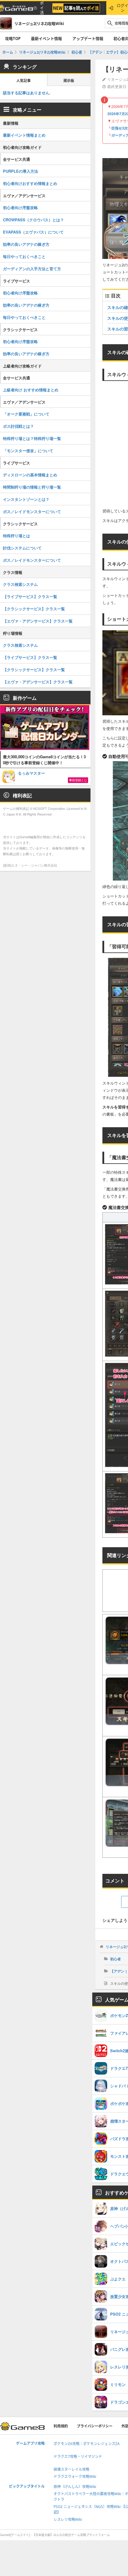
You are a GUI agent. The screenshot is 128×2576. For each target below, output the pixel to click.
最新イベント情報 (46, 38)
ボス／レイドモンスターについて (32, 511)
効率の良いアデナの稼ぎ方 (26, 244)
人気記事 (24, 81)
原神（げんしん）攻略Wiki (75, 2487)
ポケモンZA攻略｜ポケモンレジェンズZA (87, 2444)
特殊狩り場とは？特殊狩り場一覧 (32, 438)
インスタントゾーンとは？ (26, 499)
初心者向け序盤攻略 (20, 207)
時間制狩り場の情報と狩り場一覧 (32, 487)
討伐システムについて (22, 548)
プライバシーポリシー (95, 2426)
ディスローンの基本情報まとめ (30, 475)
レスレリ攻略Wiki (68, 2519)
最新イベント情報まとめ (24, 135)
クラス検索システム (20, 584)
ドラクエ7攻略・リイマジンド (78, 2457)
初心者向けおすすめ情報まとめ (30, 183)
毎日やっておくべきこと (24, 256)
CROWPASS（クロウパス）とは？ (33, 220)
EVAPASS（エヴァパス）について (33, 232)
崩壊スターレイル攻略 (71, 2469)
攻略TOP (13, 38)
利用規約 (61, 2426)
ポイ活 (42, 8)
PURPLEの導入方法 (21, 171)
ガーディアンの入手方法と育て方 (32, 269)
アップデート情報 (88, 38)
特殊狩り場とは (17, 536)
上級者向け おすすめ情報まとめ (31, 390)
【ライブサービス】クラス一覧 (30, 596)
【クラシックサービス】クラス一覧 (34, 609)
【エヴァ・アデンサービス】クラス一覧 (38, 621)
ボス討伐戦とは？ (18, 426)
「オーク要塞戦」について (26, 414)
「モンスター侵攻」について (28, 451)
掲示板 (69, 81)
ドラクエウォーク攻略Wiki (75, 2477)
